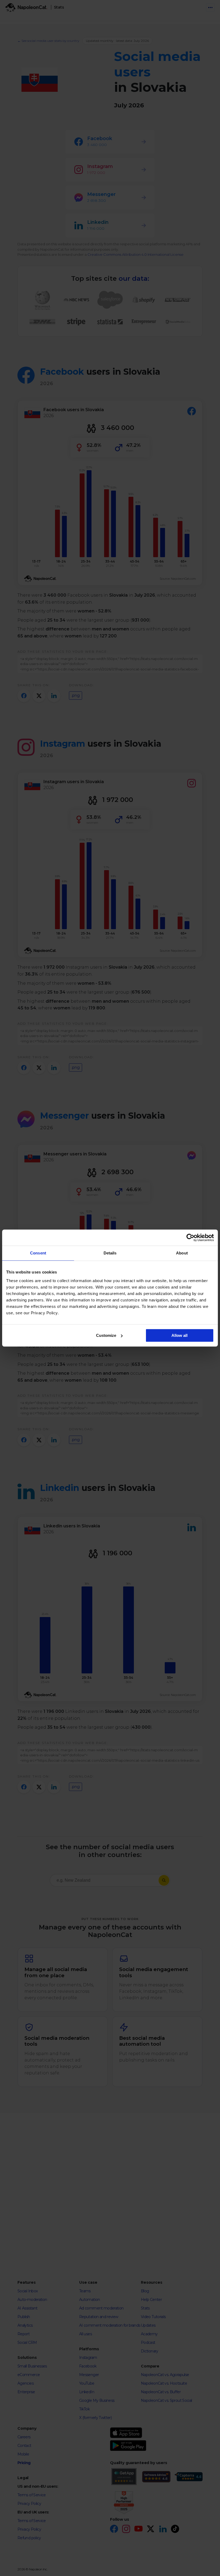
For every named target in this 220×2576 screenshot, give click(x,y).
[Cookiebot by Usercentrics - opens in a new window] (190, 1238)
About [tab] (182, 1253)
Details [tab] (110, 1253)
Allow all (179, 1335)
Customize (106, 1335)
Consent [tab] (38, 1253)
